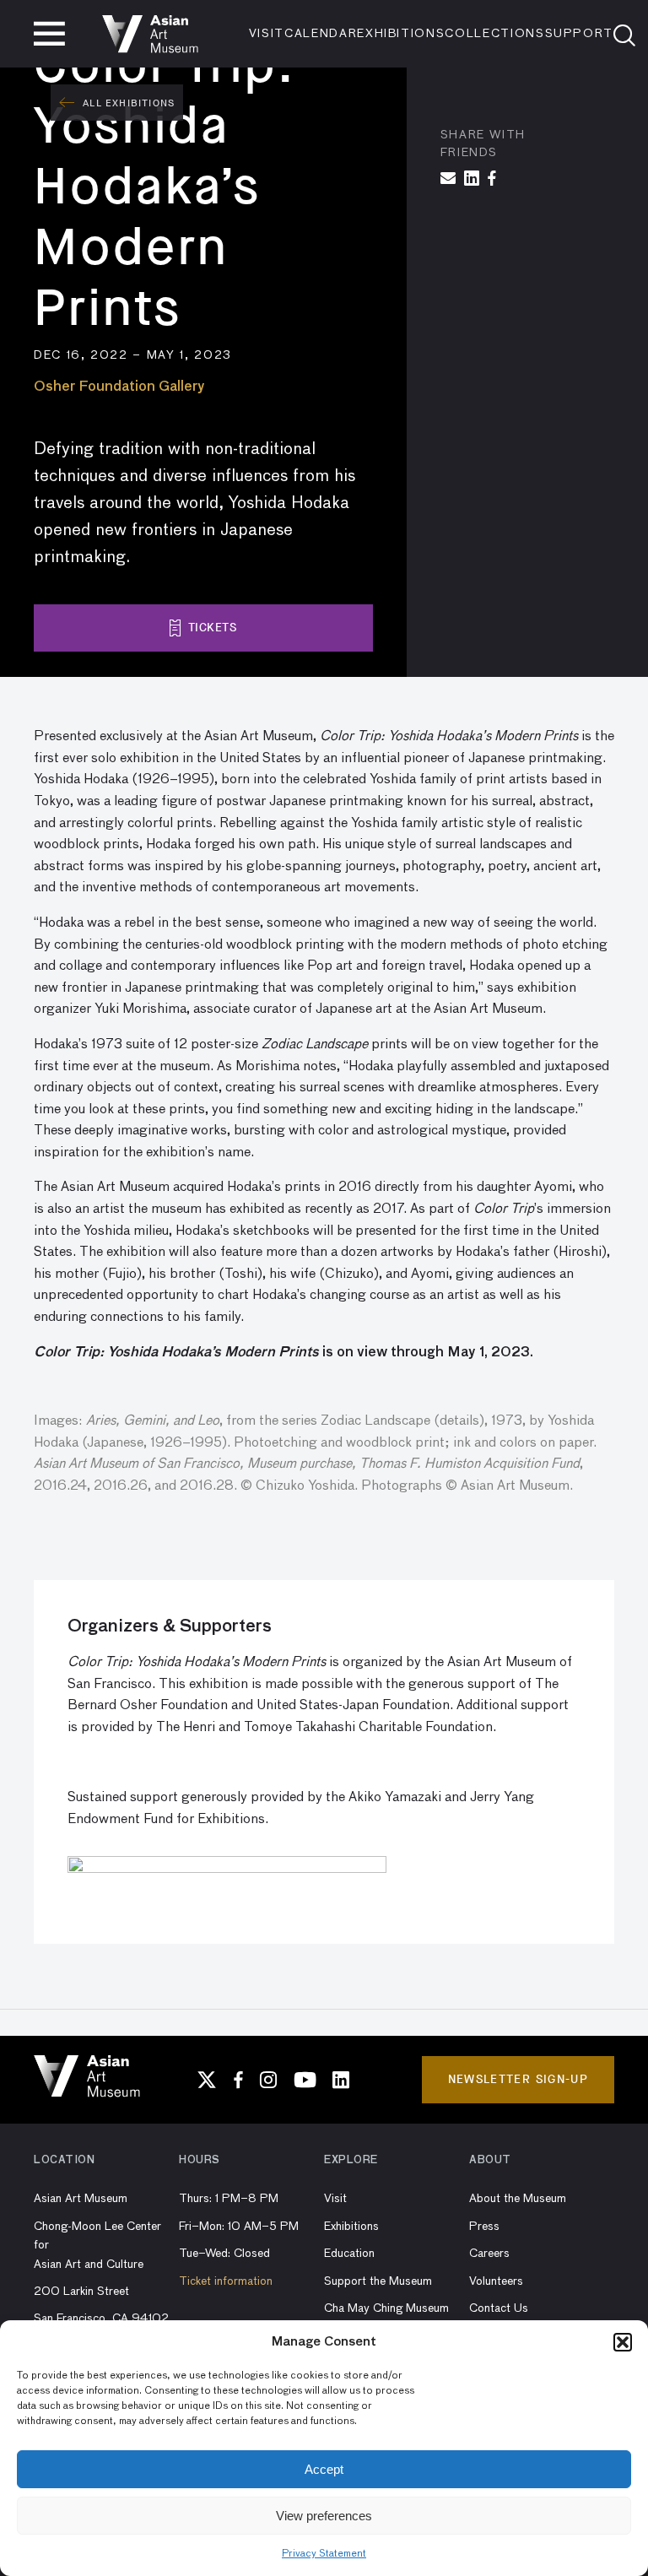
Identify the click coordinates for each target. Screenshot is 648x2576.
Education (349, 2254)
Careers (489, 2254)
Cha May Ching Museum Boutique (386, 2318)
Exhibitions (401, 34)
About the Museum (518, 2199)
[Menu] (49, 34)
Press (484, 2227)
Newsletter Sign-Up (518, 2079)
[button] (623, 2342)
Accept (324, 2469)
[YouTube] (305, 2080)
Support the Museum (378, 2281)
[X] (207, 2080)
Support (580, 34)
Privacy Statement (324, 2554)
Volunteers (496, 2281)
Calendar (321, 34)
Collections (494, 34)
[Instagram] (268, 2080)
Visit (267, 34)
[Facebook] (238, 2080)
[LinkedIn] (341, 2080)
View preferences (324, 2516)
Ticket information (226, 2281)
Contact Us (499, 2308)
